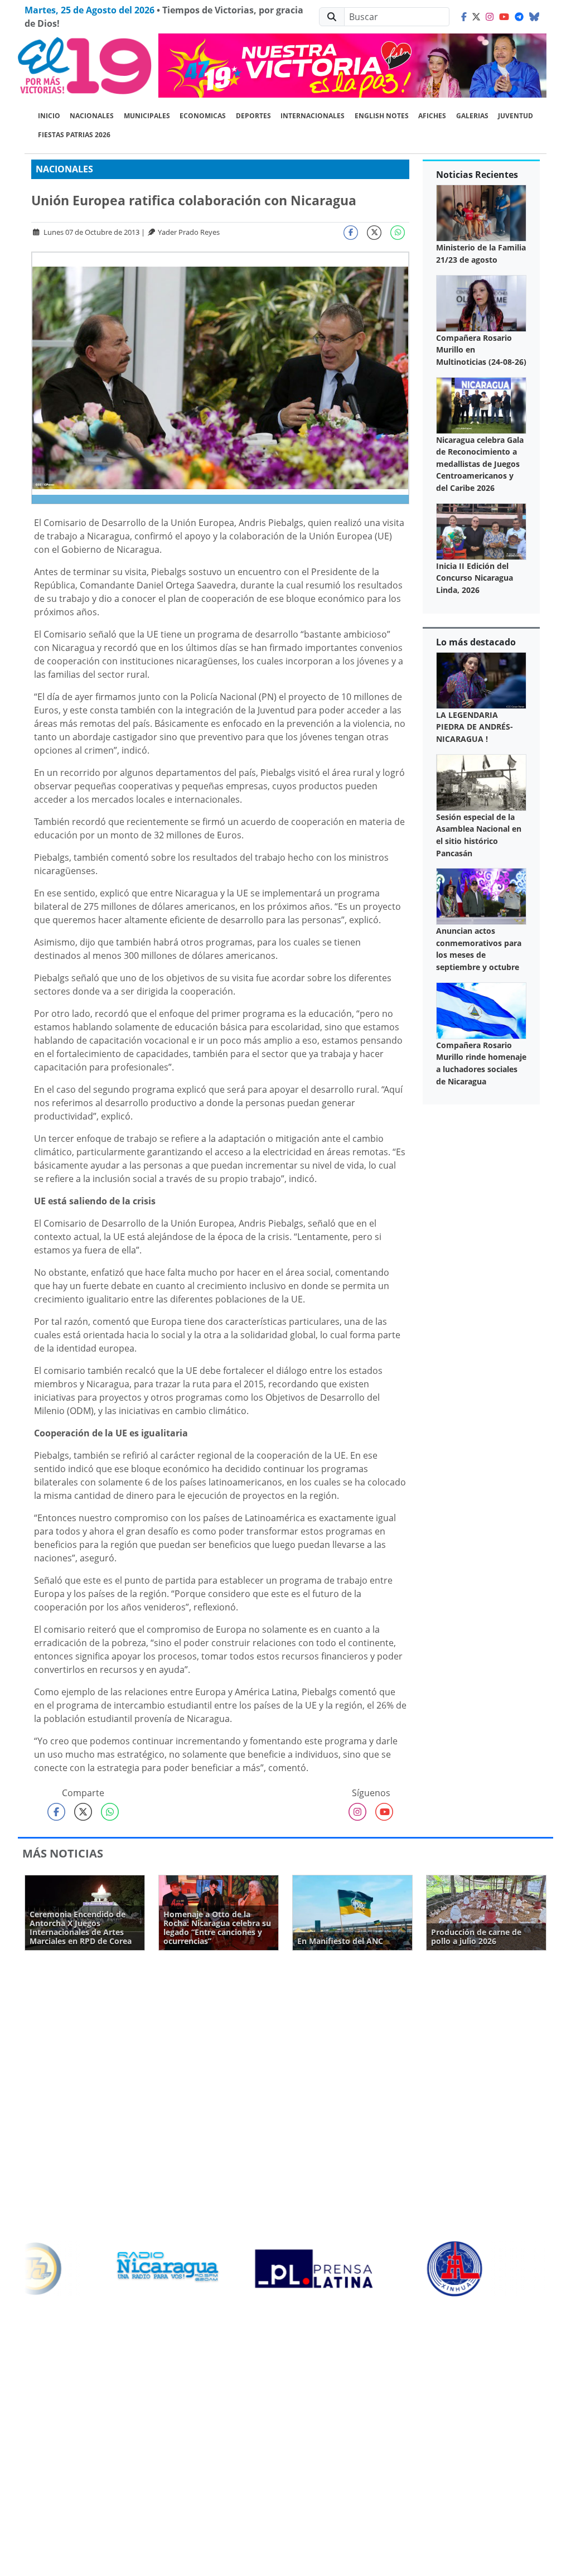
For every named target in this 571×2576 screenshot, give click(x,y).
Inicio (49, 116)
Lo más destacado (476, 642)
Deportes (253, 116)
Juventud (516, 116)
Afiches (432, 116)
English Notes (382, 116)
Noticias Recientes (477, 175)
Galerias (472, 116)
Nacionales (92, 116)
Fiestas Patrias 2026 (74, 135)
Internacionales (313, 116)
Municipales (147, 116)
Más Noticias (63, 1853)
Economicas (203, 116)
